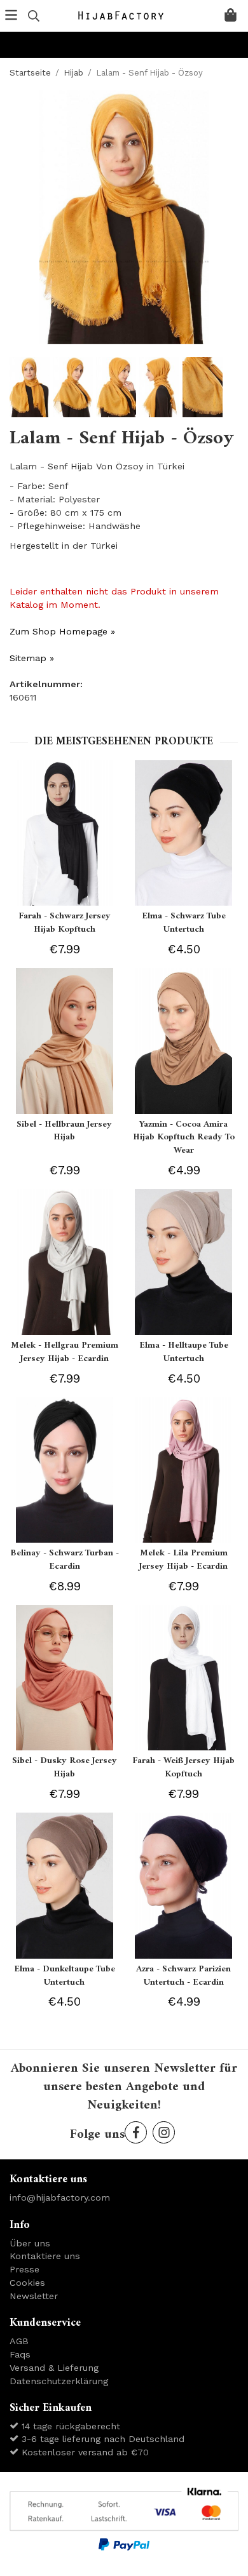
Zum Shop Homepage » (62, 631)
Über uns (30, 2243)
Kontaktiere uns (45, 2256)
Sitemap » (32, 658)
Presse (24, 2269)
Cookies (27, 2283)
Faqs (20, 2354)
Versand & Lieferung (54, 2368)
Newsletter (34, 2296)
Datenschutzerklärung (59, 2381)
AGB (19, 2341)
